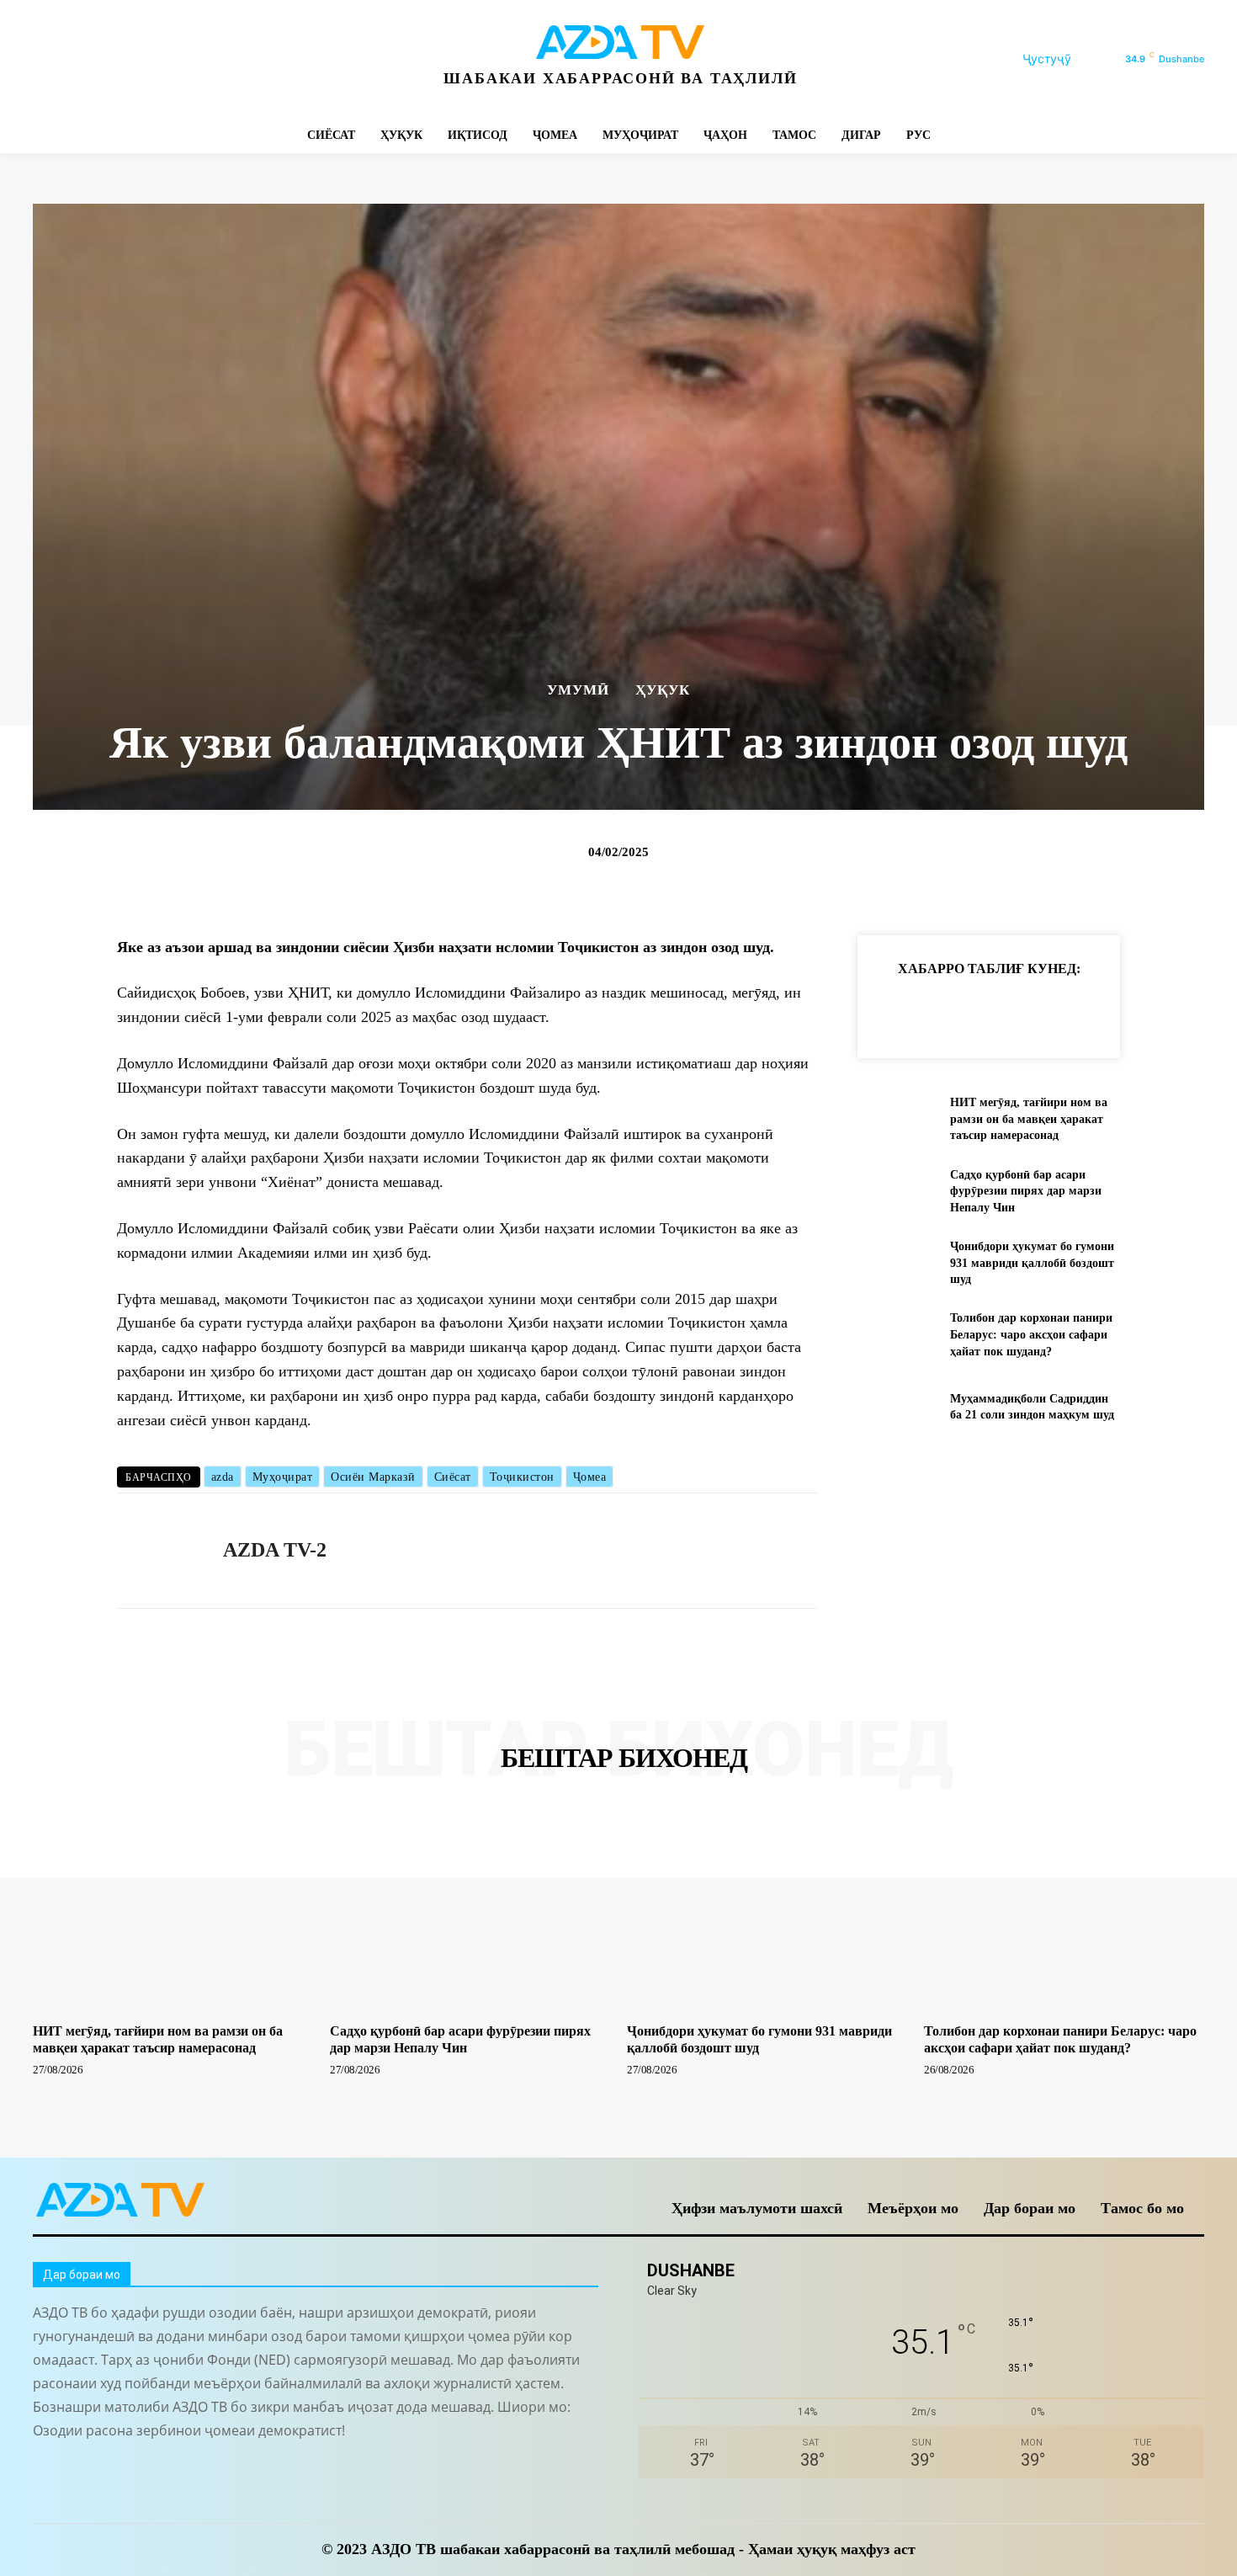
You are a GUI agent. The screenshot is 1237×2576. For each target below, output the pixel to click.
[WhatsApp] (237, 59)
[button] (1067, 59)
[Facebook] (48, 59)
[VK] (1088, 1010)
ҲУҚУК (663, 690)
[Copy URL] (895, 1010)
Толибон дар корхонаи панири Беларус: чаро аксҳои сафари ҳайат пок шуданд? (1031, 1334)
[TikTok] (161, 59)
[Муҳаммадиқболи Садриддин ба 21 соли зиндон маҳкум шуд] (897, 1406)
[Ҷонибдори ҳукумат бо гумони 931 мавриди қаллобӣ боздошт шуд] (897, 1263)
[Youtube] (275, 59)
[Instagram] (85, 59)
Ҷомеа (590, 1477)
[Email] (1127, 1010)
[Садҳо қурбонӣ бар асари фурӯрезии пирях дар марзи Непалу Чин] (897, 1191)
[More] (1166, 1010)
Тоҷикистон (522, 1477)
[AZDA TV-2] (157, 1551)
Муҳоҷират (283, 1477)
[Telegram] (123, 59)
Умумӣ (578, 690)
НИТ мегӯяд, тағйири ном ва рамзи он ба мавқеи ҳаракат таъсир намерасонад (1029, 1119)
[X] (199, 59)
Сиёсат (453, 1477)
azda (223, 1477)
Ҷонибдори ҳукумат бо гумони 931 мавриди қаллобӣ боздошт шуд (1032, 1263)
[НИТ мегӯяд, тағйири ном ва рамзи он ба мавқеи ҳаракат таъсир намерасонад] (897, 1119)
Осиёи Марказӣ (373, 1477)
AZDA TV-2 (275, 1550)
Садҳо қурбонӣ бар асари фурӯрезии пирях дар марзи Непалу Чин (1026, 1191)
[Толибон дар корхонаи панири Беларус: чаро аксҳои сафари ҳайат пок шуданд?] (897, 1335)
